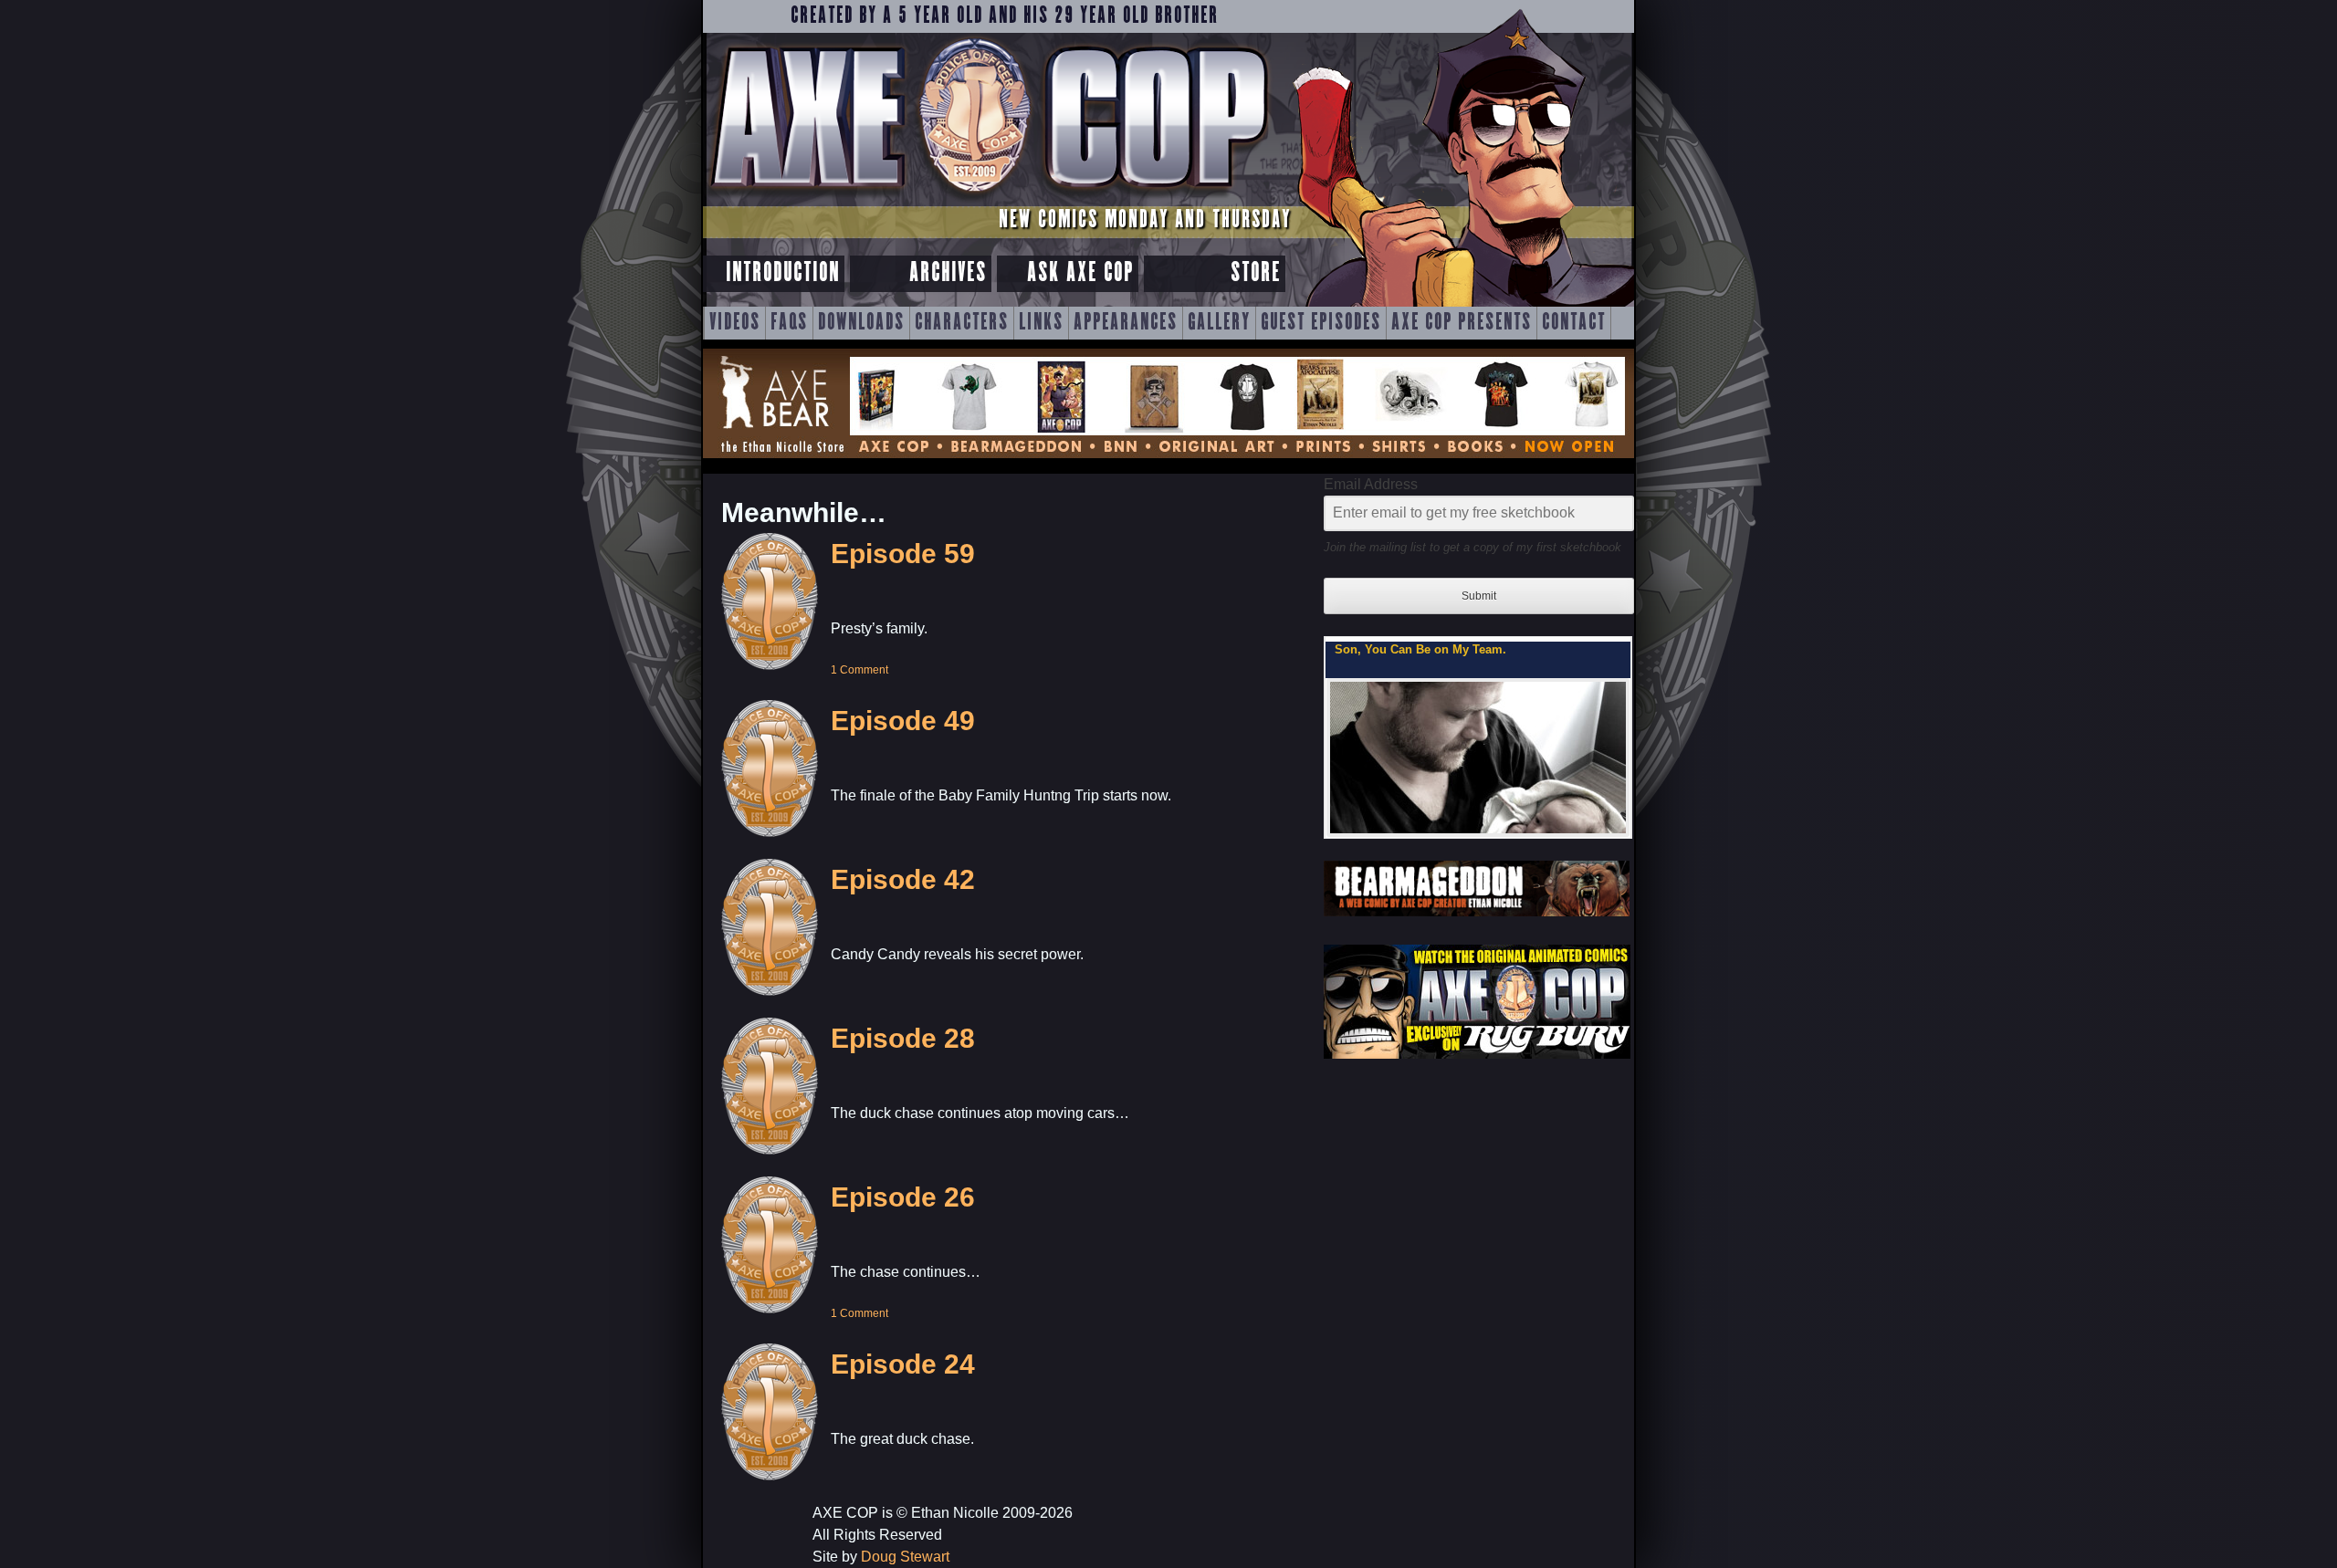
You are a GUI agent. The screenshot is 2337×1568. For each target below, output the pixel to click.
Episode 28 (903, 1038)
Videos (735, 323)
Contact (1574, 323)
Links (1041, 323)
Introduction (783, 273)
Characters (962, 323)
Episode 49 (903, 721)
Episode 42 (903, 879)
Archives (948, 273)
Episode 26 (903, 1197)
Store (1256, 273)
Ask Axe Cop (1080, 273)
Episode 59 (903, 554)
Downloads (861, 323)
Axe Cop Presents (1462, 323)
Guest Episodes (1321, 323)
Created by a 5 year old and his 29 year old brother (1005, 16)
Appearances (1126, 323)
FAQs (789, 323)
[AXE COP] (988, 199)
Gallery (1219, 323)
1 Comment (859, 670)
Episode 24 (903, 1364)
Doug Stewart (905, 1557)
